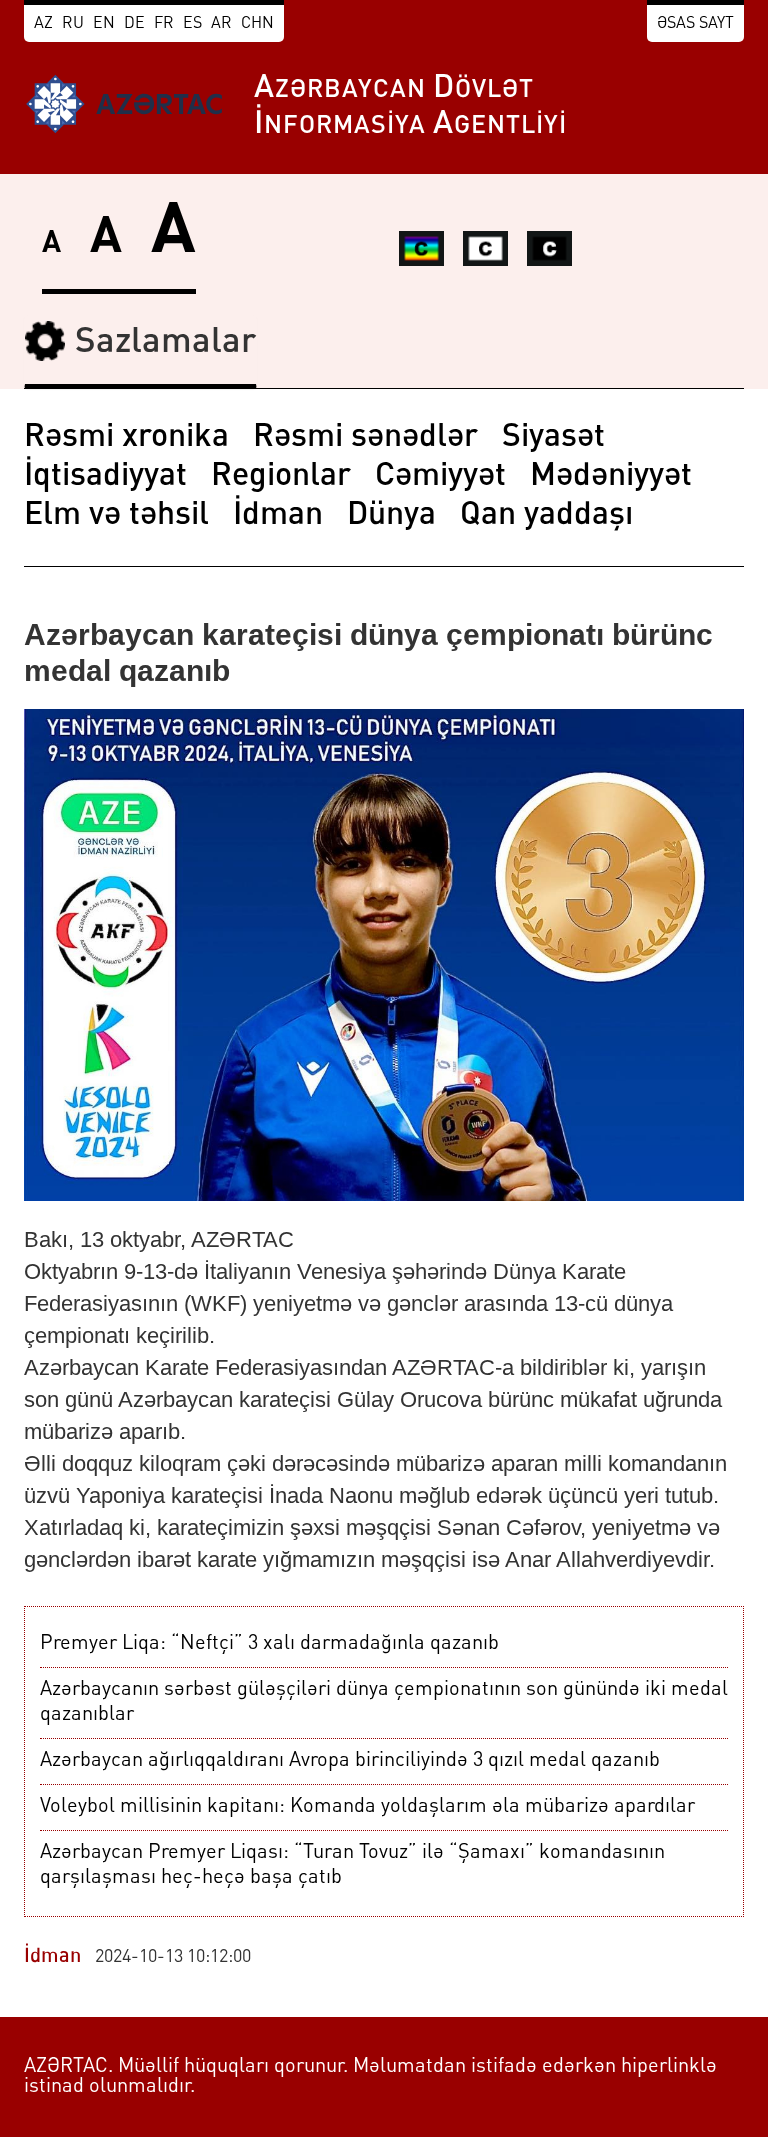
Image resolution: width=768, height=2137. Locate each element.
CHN (257, 24)
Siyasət (553, 438)
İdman (278, 516)
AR (221, 24)
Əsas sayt (695, 24)
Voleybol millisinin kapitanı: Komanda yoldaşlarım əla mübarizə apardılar (367, 1807)
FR (164, 24)
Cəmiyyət (440, 477)
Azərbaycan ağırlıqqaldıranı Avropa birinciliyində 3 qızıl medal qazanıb (350, 1761)
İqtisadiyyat (105, 477)
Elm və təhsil (116, 516)
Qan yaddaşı (546, 516)
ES (192, 24)
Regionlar (281, 477)
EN (104, 24)
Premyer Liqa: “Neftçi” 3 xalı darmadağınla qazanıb (269, 1644)
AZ (43, 24)
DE (134, 24)
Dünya (391, 516)
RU (73, 24)
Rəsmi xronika (126, 438)
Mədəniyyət (611, 477)
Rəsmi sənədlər (365, 438)
